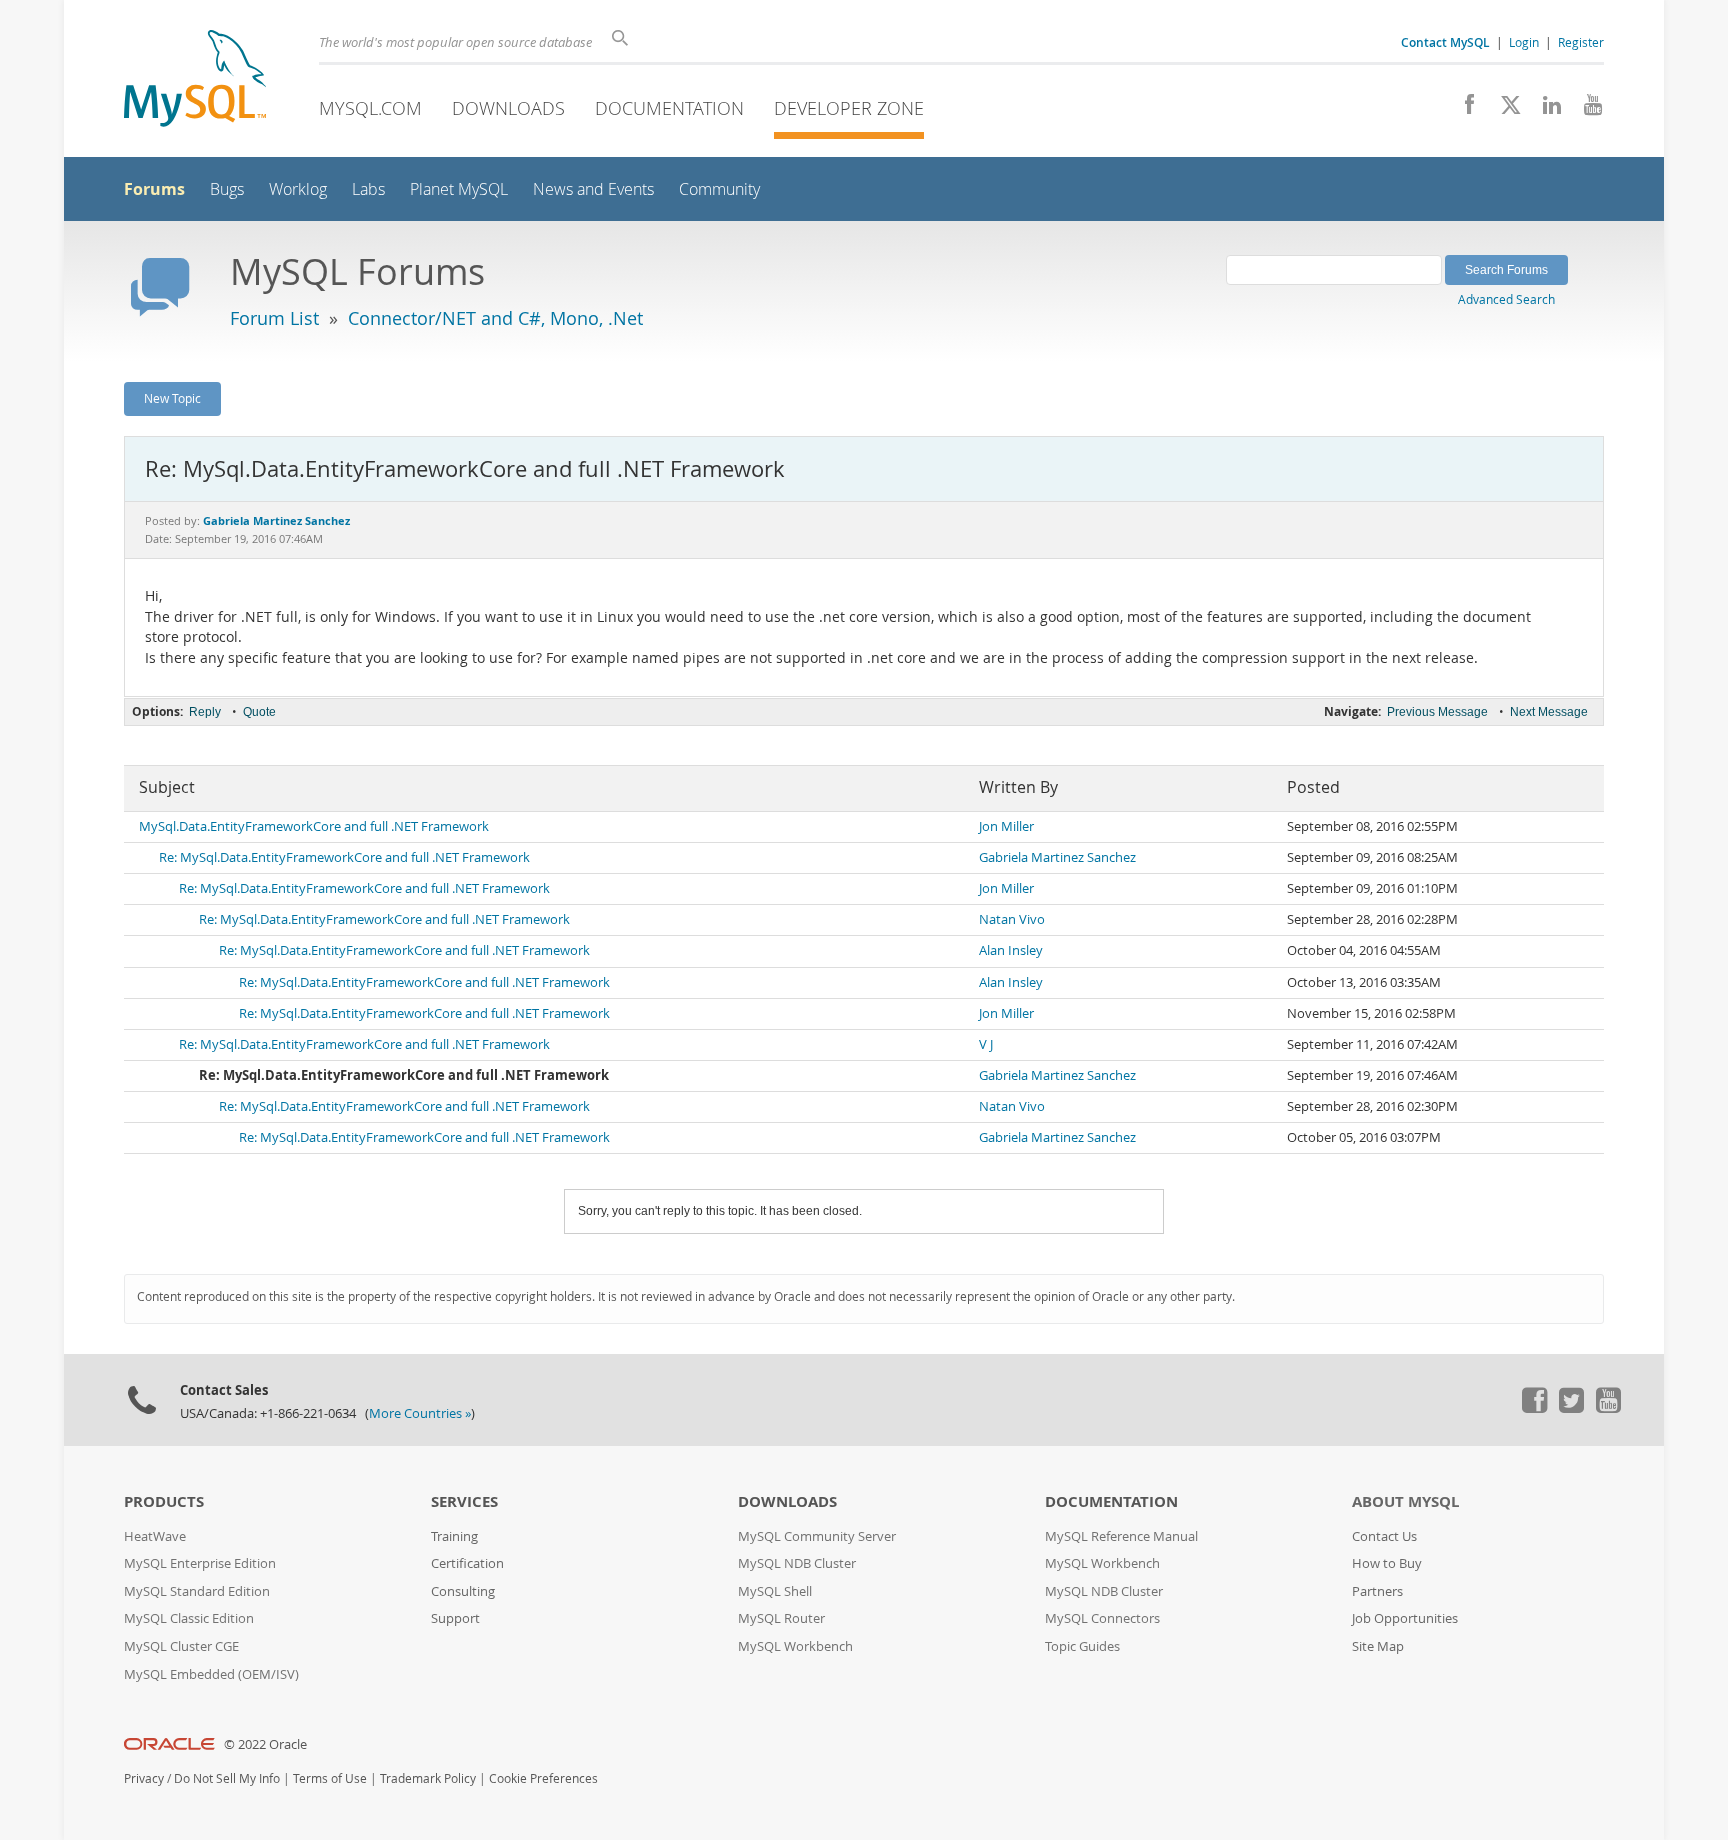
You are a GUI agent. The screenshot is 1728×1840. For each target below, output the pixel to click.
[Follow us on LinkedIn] (1544, 110)
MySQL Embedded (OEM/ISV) (211, 1674)
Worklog (298, 189)
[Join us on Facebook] (1462, 110)
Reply (205, 712)
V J (986, 1044)
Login (1524, 42)
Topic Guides (1082, 1646)
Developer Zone (849, 108)
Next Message (1549, 712)
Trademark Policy (428, 1778)
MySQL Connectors (1102, 1618)
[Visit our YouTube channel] (1585, 110)
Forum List (274, 318)
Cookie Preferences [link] (543, 1778)
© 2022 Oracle (265, 1744)
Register (1581, 42)
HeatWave (155, 1536)
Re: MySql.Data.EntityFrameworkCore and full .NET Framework (344, 857)
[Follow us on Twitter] (1571, 1408)
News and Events (593, 189)
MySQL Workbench (795, 1646)
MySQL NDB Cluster (797, 1563)
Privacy (144, 1778)
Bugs (227, 189)
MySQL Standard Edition (197, 1591)
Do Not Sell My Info (227, 1778)
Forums (154, 189)
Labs (368, 189)
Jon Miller (1006, 826)
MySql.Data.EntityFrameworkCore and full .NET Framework (314, 826)
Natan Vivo (1012, 919)
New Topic (172, 398)
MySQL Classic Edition (189, 1618)
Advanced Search (1506, 299)
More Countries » (420, 1413)
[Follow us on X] (1503, 110)
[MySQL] (195, 80)
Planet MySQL (459, 189)
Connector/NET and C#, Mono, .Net (495, 318)
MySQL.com (370, 108)
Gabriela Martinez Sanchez (1057, 857)
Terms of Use (330, 1778)
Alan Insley (1011, 950)
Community (719, 189)
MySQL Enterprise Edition (200, 1563)
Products (164, 1501)
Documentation (669, 108)
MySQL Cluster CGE (181, 1646)
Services (464, 1501)
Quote (259, 712)
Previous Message (1437, 712)
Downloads (508, 108)
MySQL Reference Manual (1121, 1536)
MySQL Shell (775, 1591)
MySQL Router (781, 1618)
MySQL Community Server (817, 1536)
